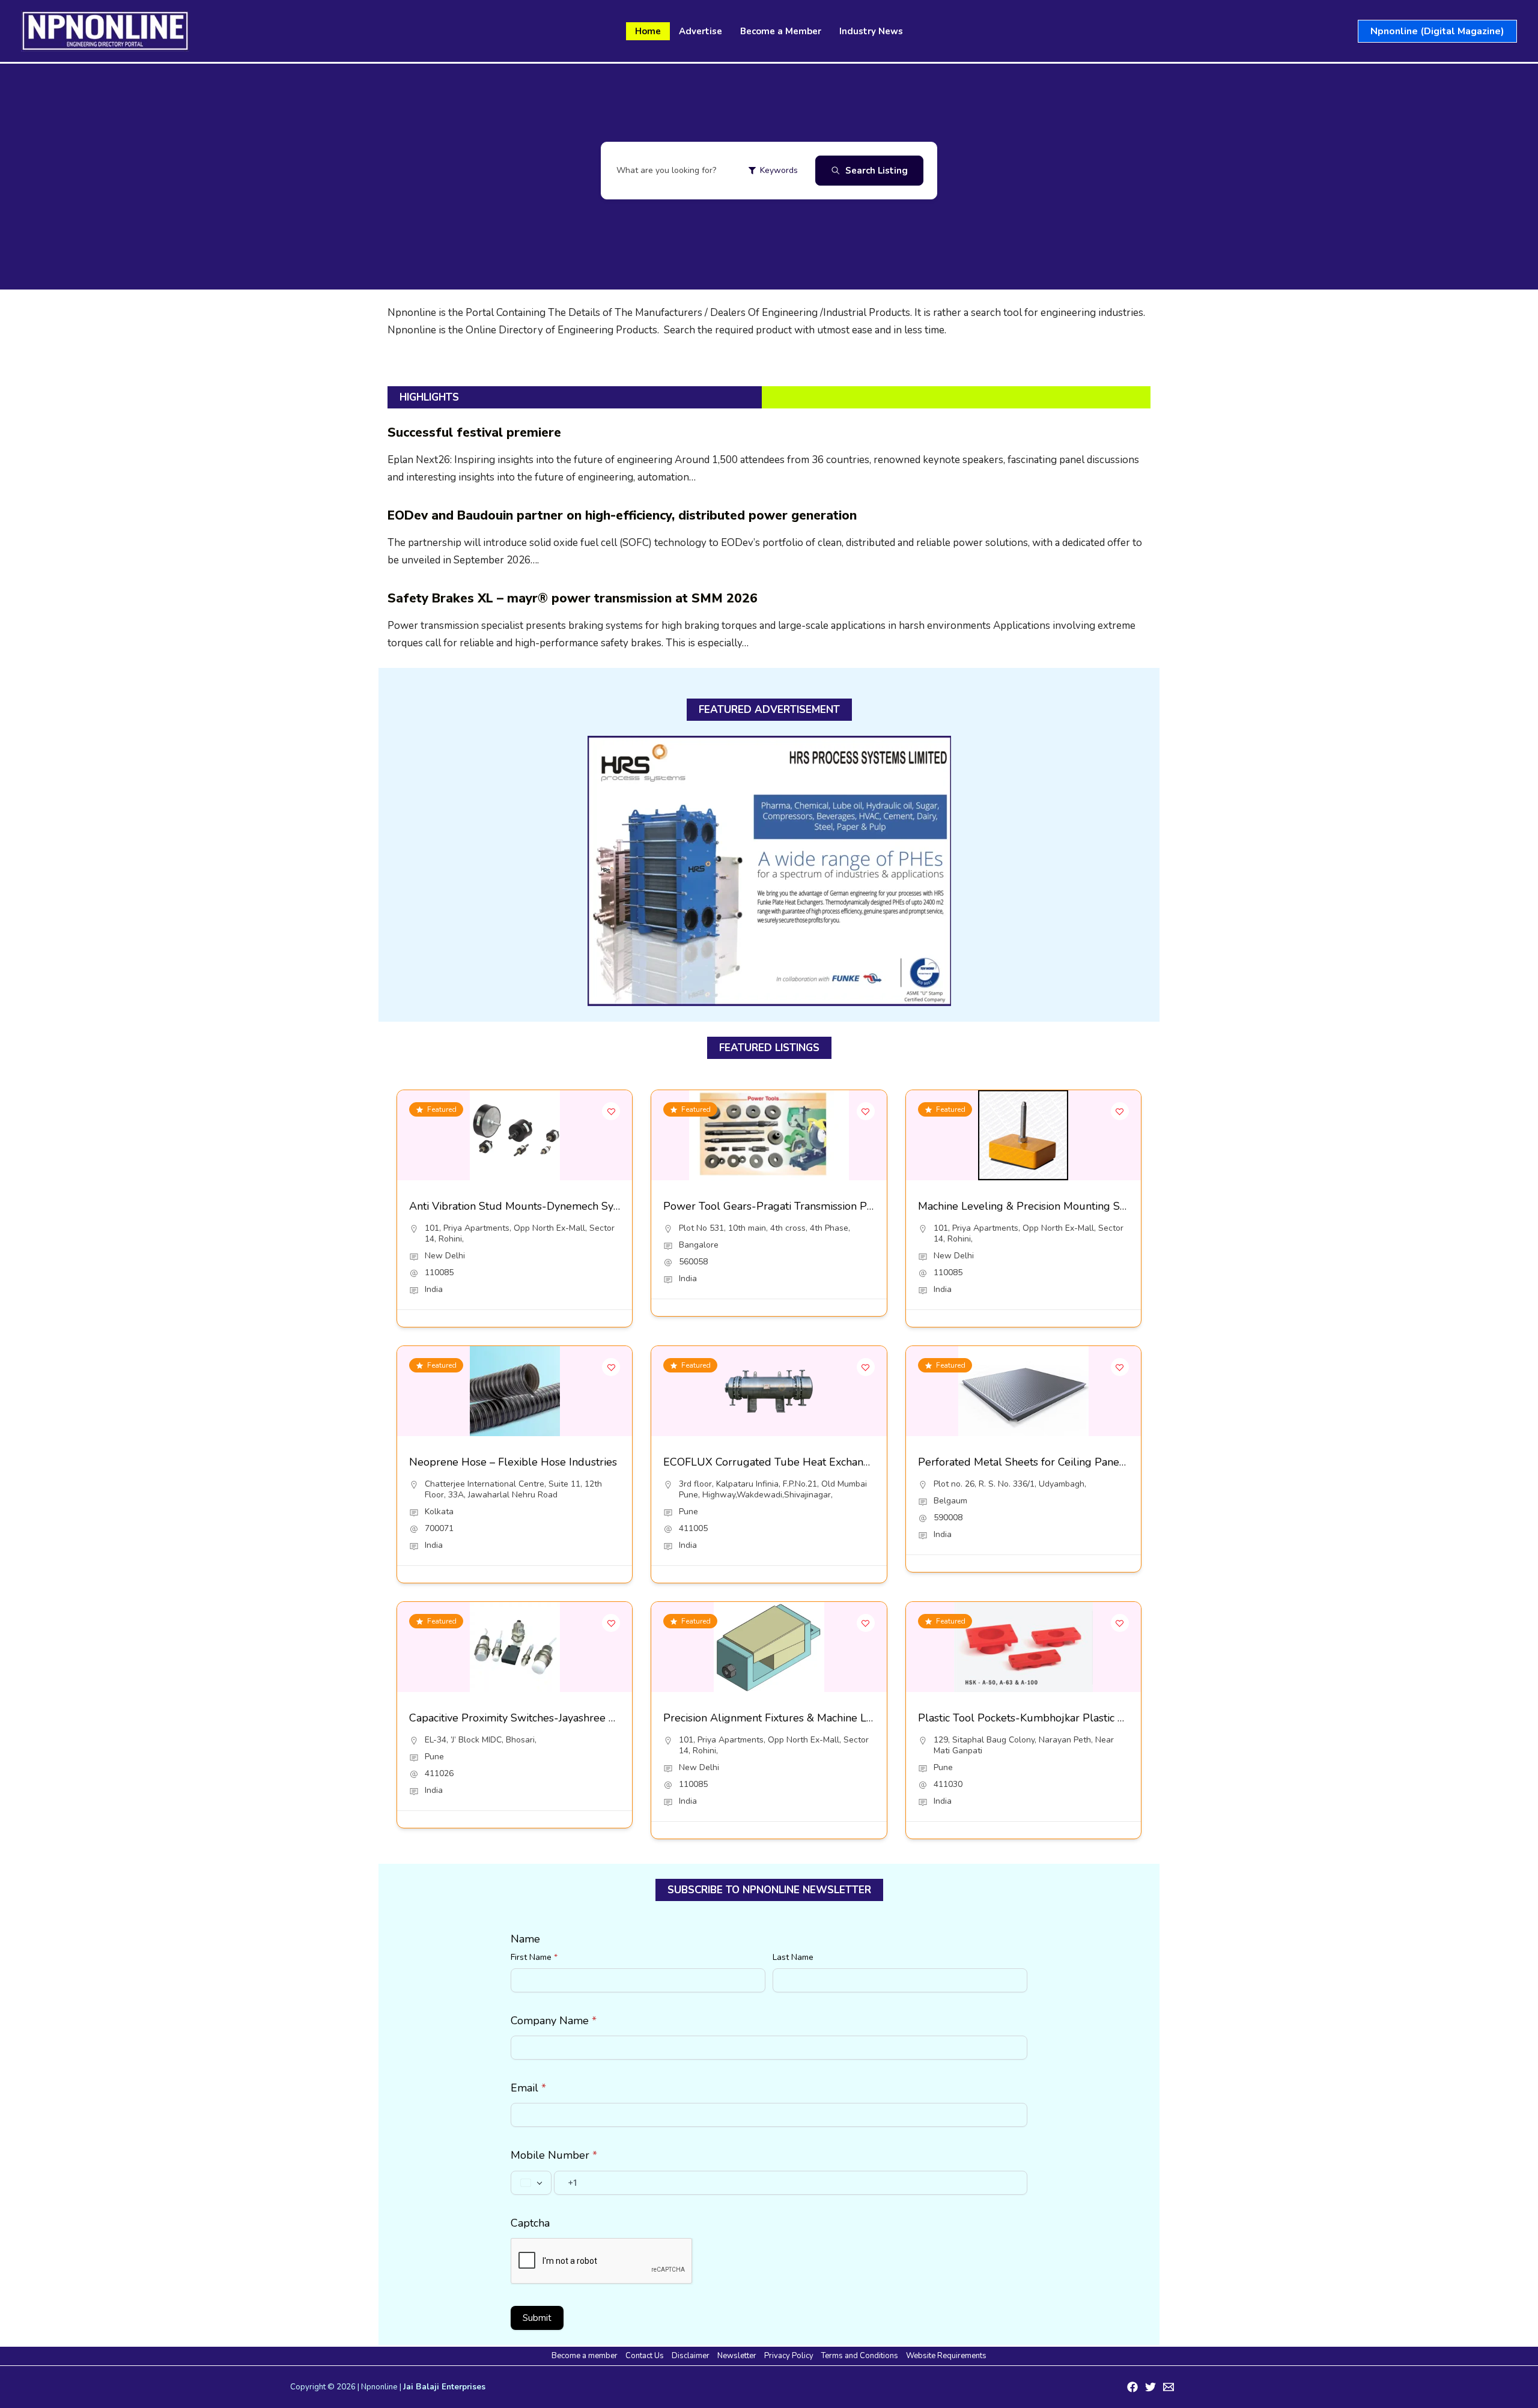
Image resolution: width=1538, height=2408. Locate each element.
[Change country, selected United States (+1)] (531, 2183)
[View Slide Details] (769, 871)
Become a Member (781, 31)
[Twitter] (1150, 2387)
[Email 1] (1169, 2387)
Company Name (554, 2021)
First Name (534, 1957)
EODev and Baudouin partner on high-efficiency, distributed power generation (622, 515)
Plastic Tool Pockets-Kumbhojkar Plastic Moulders (1041, 1718)
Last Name (793, 1957)
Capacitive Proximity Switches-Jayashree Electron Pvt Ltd (549, 1718)
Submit (537, 2318)
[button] (1437, 31)
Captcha (530, 2223)
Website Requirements (946, 2356)
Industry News (871, 31)
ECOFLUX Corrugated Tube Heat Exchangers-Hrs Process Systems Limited (847, 1462)
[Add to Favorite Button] (611, 1111)
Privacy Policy (789, 2356)
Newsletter (737, 2356)
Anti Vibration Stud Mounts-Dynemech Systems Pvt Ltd (545, 1206)
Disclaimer (691, 2356)
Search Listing (877, 171)
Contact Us (645, 2356)
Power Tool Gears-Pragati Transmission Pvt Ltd (779, 1206)
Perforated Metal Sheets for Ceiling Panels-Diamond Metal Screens (1084, 1462)
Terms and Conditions (860, 2356)
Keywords (779, 170)
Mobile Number (554, 2155)
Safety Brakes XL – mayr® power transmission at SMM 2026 (573, 598)
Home (648, 31)
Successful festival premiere (474, 432)
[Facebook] (1132, 2387)
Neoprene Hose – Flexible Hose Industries (513, 1462)
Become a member (585, 2356)
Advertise (701, 31)
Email (528, 2088)
